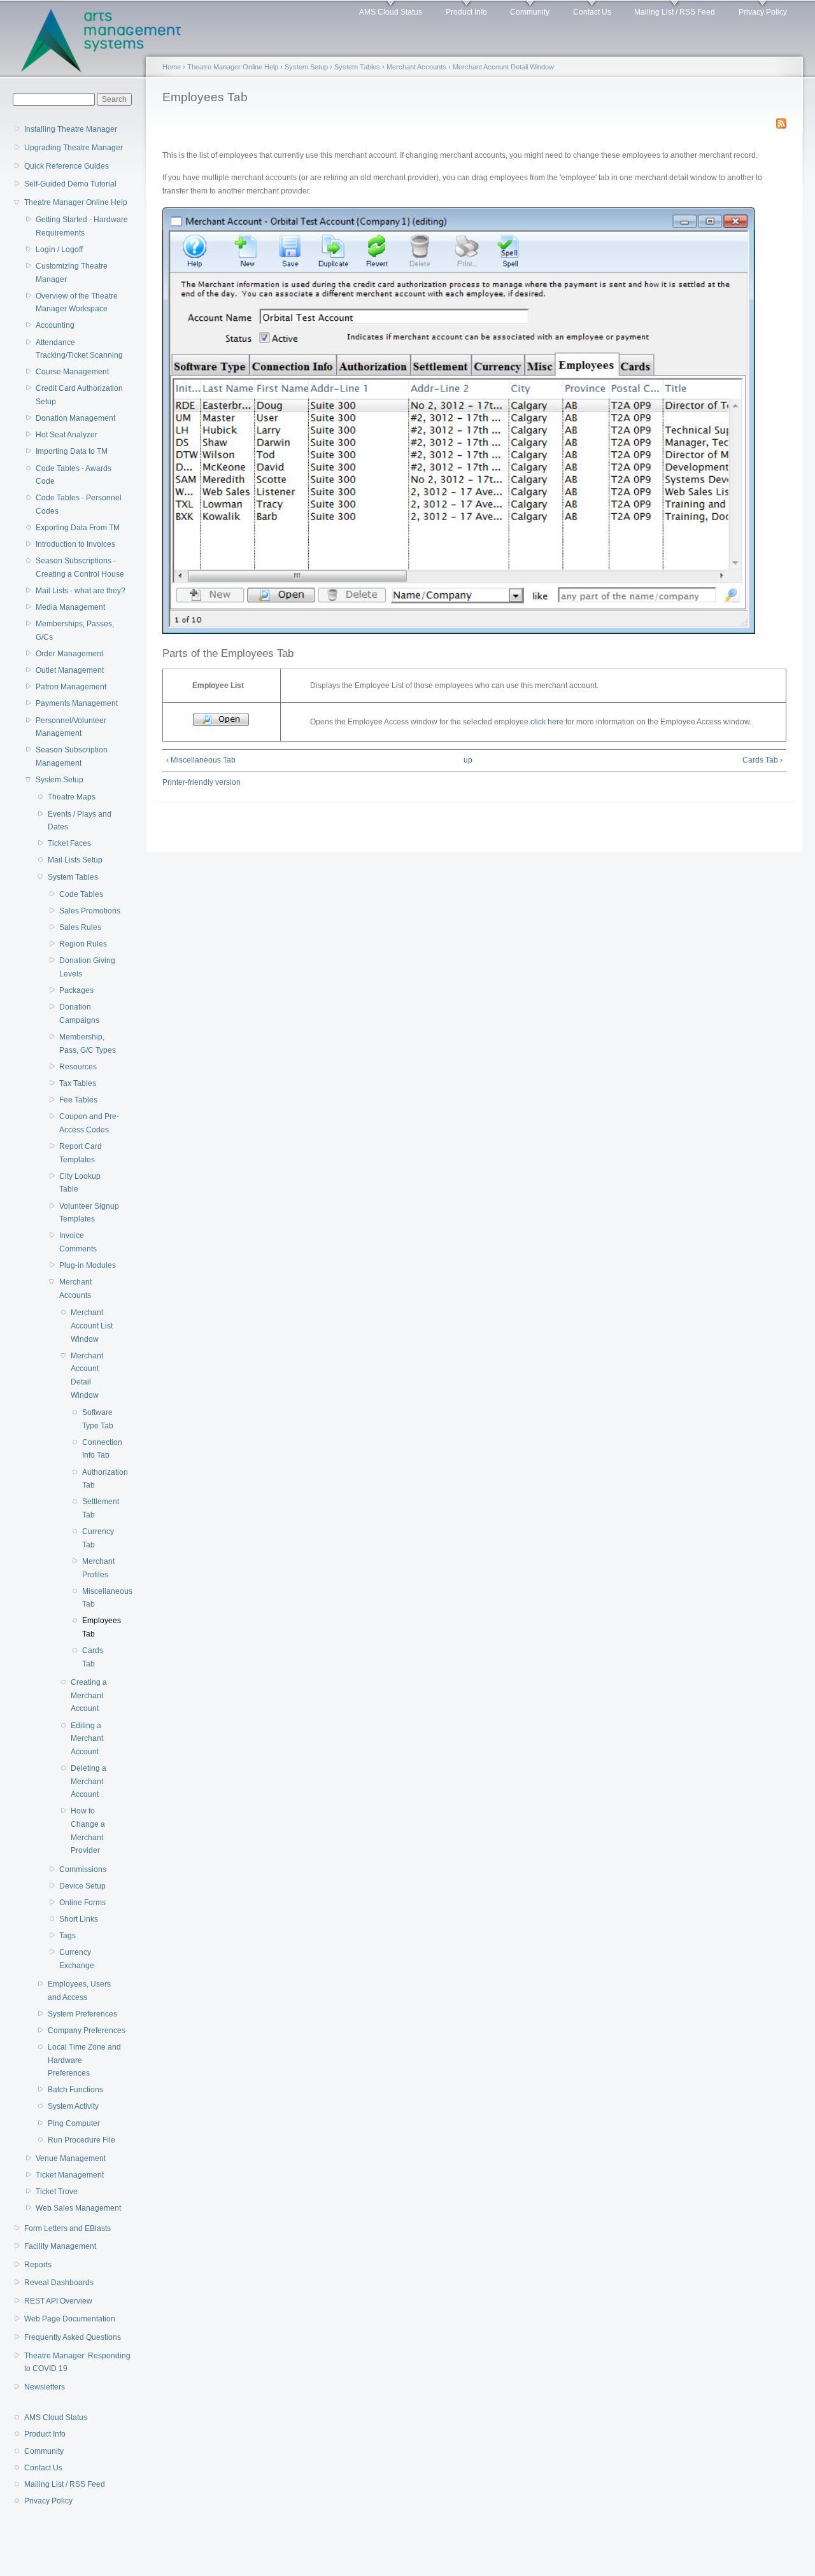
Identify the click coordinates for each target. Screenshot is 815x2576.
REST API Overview (58, 2301)
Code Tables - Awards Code (74, 475)
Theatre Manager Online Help (76, 202)
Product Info (466, 12)
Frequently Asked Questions (73, 2337)
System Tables (73, 877)
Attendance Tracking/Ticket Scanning (79, 349)
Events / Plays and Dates (80, 821)
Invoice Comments (78, 1242)
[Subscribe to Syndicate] (781, 121)
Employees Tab (98, 1627)
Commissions (83, 1869)
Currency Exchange (77, 1959)
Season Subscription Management (72, 757)
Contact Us (592, 12)
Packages (76, 990)
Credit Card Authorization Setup (79, 395)
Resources (78, 1067)
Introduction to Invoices (75, 544)
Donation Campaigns (79, 1014)
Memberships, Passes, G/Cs (75, 630)
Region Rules (83, 944)
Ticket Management (70, 2175)
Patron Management (71, 687)
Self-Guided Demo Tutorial (70, 184)
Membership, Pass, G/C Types (88, 1044)
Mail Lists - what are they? (81, 591)
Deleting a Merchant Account (89, 1781)
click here (547, 722)
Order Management (69, 654)
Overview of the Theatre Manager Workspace (77, 303)
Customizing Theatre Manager (72, 273)
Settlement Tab (98, 1508)
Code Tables (81, 894)
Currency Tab (98, 1538)
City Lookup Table (80, 1183)
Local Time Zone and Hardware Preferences (84, 2060)
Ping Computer (74, 2123)
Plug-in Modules (88, 1265)
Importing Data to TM (72, 451)
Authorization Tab (98, 1479)
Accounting (55, 325)
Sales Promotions (90, 911)
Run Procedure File (81, 2140)
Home (172, 67)
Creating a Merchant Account (89, 1695)
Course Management (72, 372)
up (468, 760)
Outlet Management (70, 670)
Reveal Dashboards (59, 2283)
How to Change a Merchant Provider (88, 1831)
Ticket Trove (57, 2192)
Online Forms (82, 1903)
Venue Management (71, 2158)
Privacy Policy (763, 12)
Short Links (79, 1919)
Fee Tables (78, 1100)
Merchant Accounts (75, 1289)
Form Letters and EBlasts (67, 2228)
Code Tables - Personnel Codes (79, 504)
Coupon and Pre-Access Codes (89, 1123)
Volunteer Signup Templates (89, 1213)
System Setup (60, 780)
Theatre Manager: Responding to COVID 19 (77, 2362)
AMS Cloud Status (391, 12)
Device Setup (82, 1886)
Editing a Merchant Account (87, 1739)
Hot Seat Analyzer (67, 435)
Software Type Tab (98, 1419)
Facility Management (60, 2246)
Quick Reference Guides (67, 166)
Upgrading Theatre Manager (74, 148)
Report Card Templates (81, 1153)
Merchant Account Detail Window (87, 1376)
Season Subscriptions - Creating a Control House (80, 567)
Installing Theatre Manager (71, 129)
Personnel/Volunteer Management (71, 727)
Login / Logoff (59, 250)
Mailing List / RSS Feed (675, 12)
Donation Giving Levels (87, 967)
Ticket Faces (69, 843)
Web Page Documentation (70, 2319)
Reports (38, 2265)
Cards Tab (93, 1657)
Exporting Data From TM (78, 528)
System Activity (73, 2106)
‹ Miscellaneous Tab (201, 760)
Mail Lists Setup (75, 860)
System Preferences (82, 2014)
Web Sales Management (78, 2208)
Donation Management (75, 418)
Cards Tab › (762, 760)
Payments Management (77, 703)
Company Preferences (87, 2031)
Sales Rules (80, 927)
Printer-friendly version (202, 782)
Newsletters (45, 2387)
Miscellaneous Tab (98, 1598)
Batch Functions (75, 2090)
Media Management (70, 607)
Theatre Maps (72, 797)
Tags (67, 1936)
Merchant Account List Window (92, 1326)
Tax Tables (78, 1083)
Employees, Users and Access (79, 1991)
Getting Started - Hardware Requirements (82, 226)
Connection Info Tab (98, 1449)
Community (530, 12)
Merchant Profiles (98, 1568)
